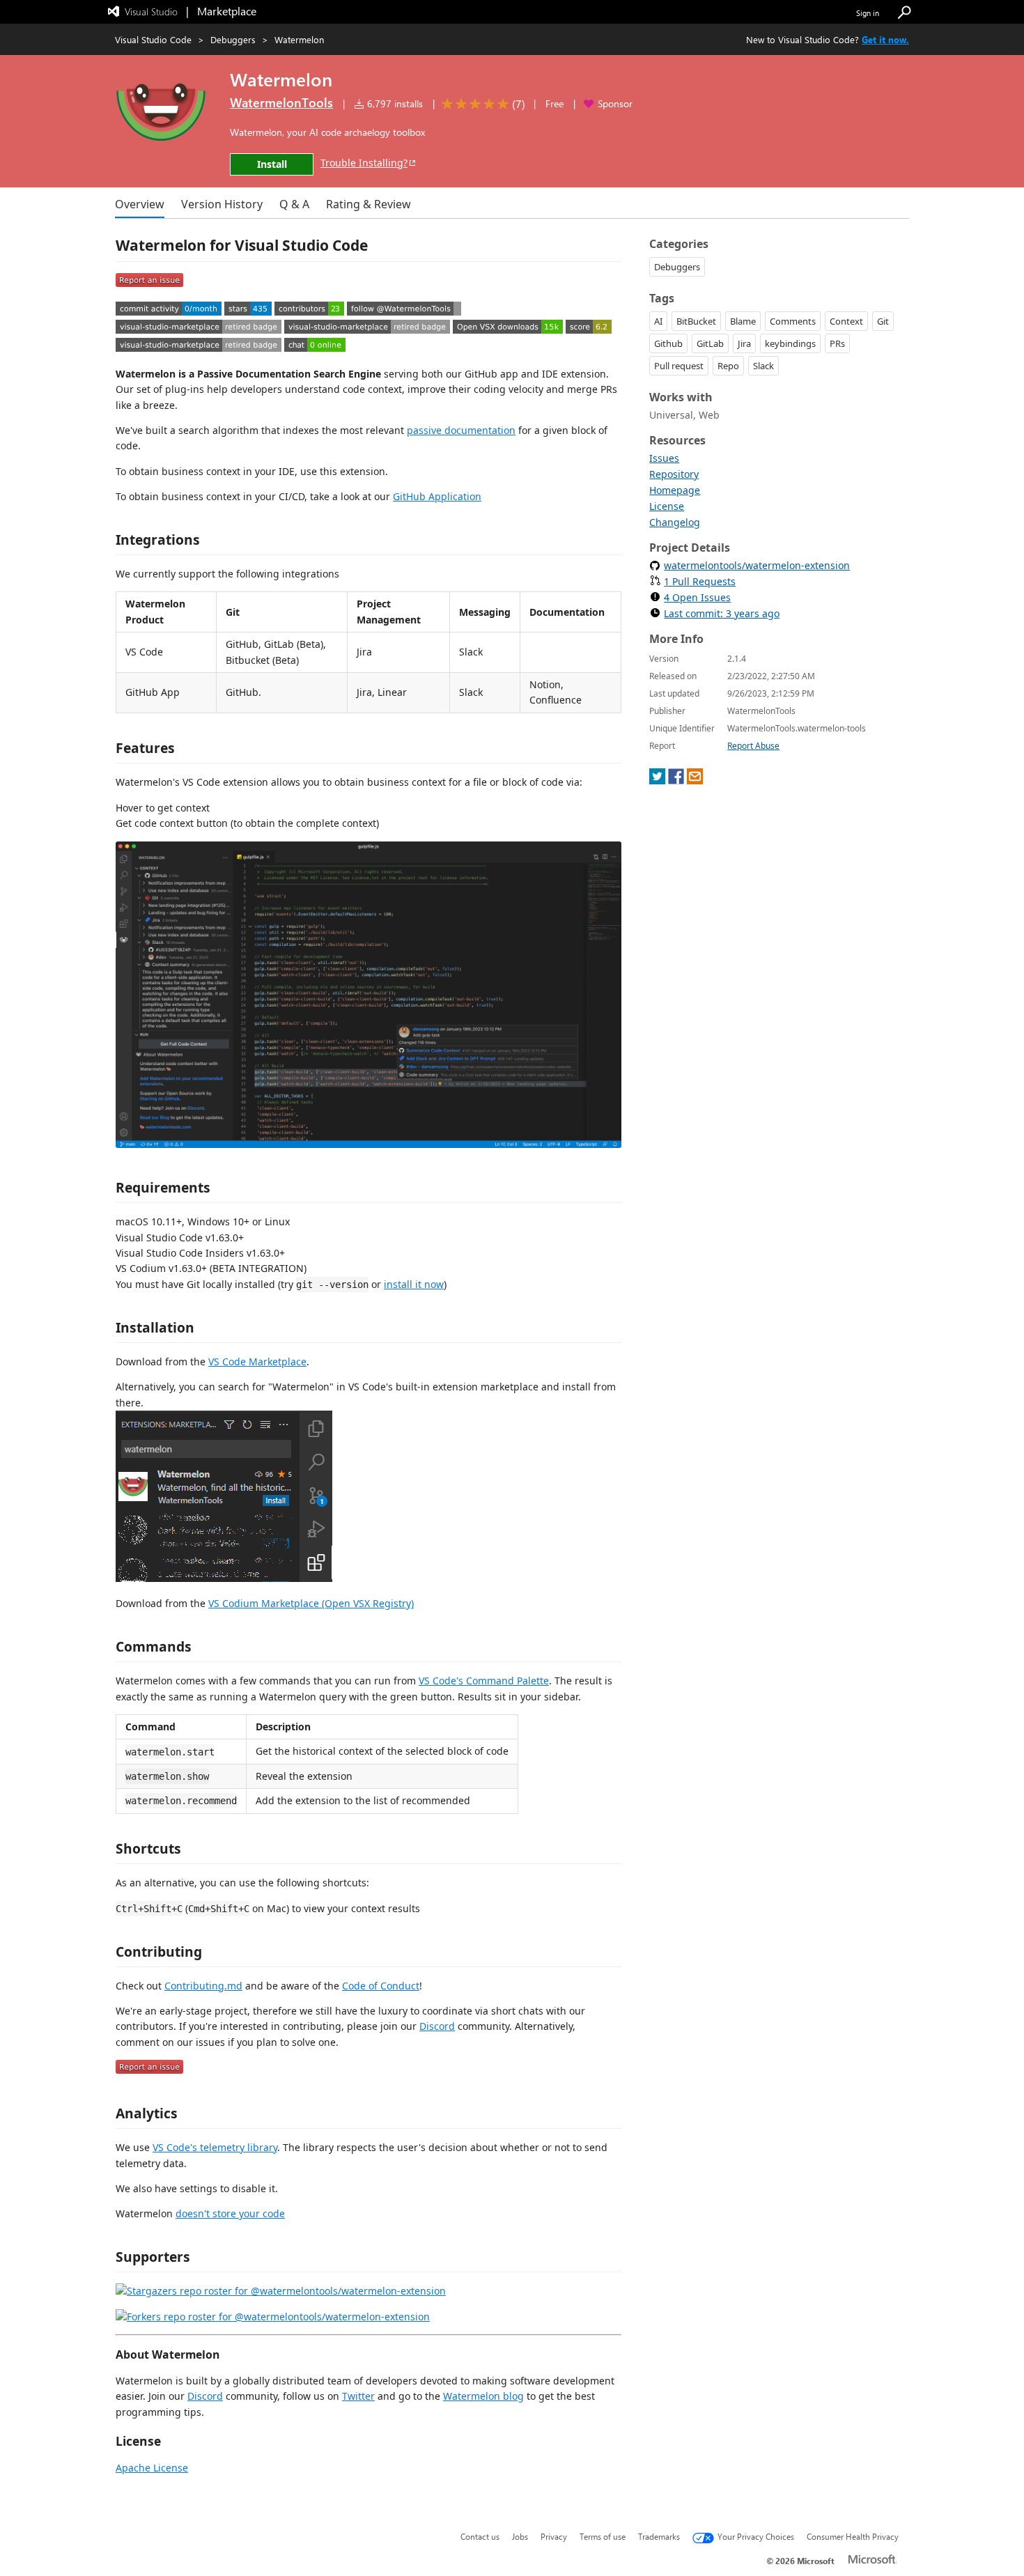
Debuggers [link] (677, 267)
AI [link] (658, 321)
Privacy (554, 2536)
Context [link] (846, 321)
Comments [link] (793, 321)
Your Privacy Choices (756, 2536)
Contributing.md (203, 1986)
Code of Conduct (381, 1986)
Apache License (152, 2468)
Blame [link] (743, 321)
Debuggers (233, 39)
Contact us (480, 2536)
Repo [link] (728, 366)
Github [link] (668, 343)
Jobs (520, 2536)
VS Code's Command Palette (484, 1681)
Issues (664, 458)
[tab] (140, 204)
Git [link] (883, 321)
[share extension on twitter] (657, 781)
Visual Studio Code (153, 39)
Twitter (358, 2396)
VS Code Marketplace (257, 1361)
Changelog (675, 522)
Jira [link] (744, 343)
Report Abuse (753, 746)
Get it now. (885, 39)
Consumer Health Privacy (853, 2536)
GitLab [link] (710, 343)
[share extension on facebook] (676, 781)
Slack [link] (763, 366)
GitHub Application (437, 496)
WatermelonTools (281, 102)
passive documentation (461, 430)
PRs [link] (837, 343)
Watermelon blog (483, 2396)
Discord (437, 2026)
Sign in (868, 13)
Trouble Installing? (364, 163)
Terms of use (603, 2536)
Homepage (675, 490)
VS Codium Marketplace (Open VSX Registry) (311, 1603)
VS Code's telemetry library (215, 2147)
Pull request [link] (679, 366)
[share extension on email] (695, 781)
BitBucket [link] (696, 321)
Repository (674, 474)
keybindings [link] (790, 343)
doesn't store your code (230, 2213)
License (667, 506)
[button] (904, 13)
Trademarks (659, 2536)
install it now (414, 1284)
